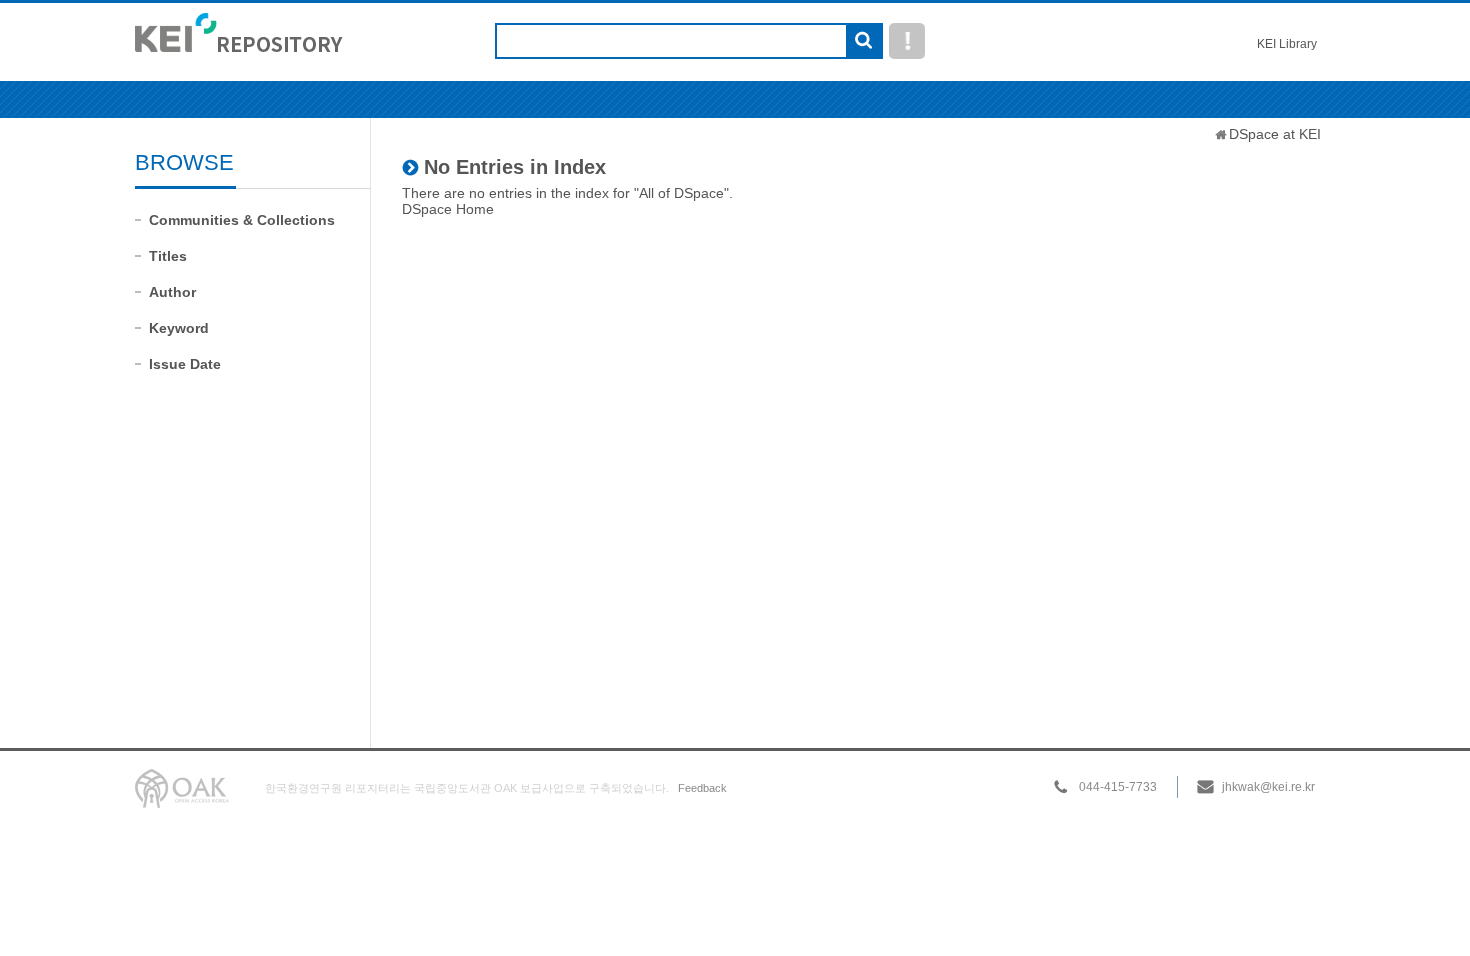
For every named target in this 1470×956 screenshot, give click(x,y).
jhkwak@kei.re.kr (1268, 787)
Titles (168, 256)
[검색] (863, 42)
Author (172, 292)
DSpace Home (448, 209)
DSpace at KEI (1275, 134)
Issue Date (185, 364)
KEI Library (1287, 44)
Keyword (179, 328)
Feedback (702, 788)
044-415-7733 (1118, 787)
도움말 (907, 41)
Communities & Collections (242, 220)
